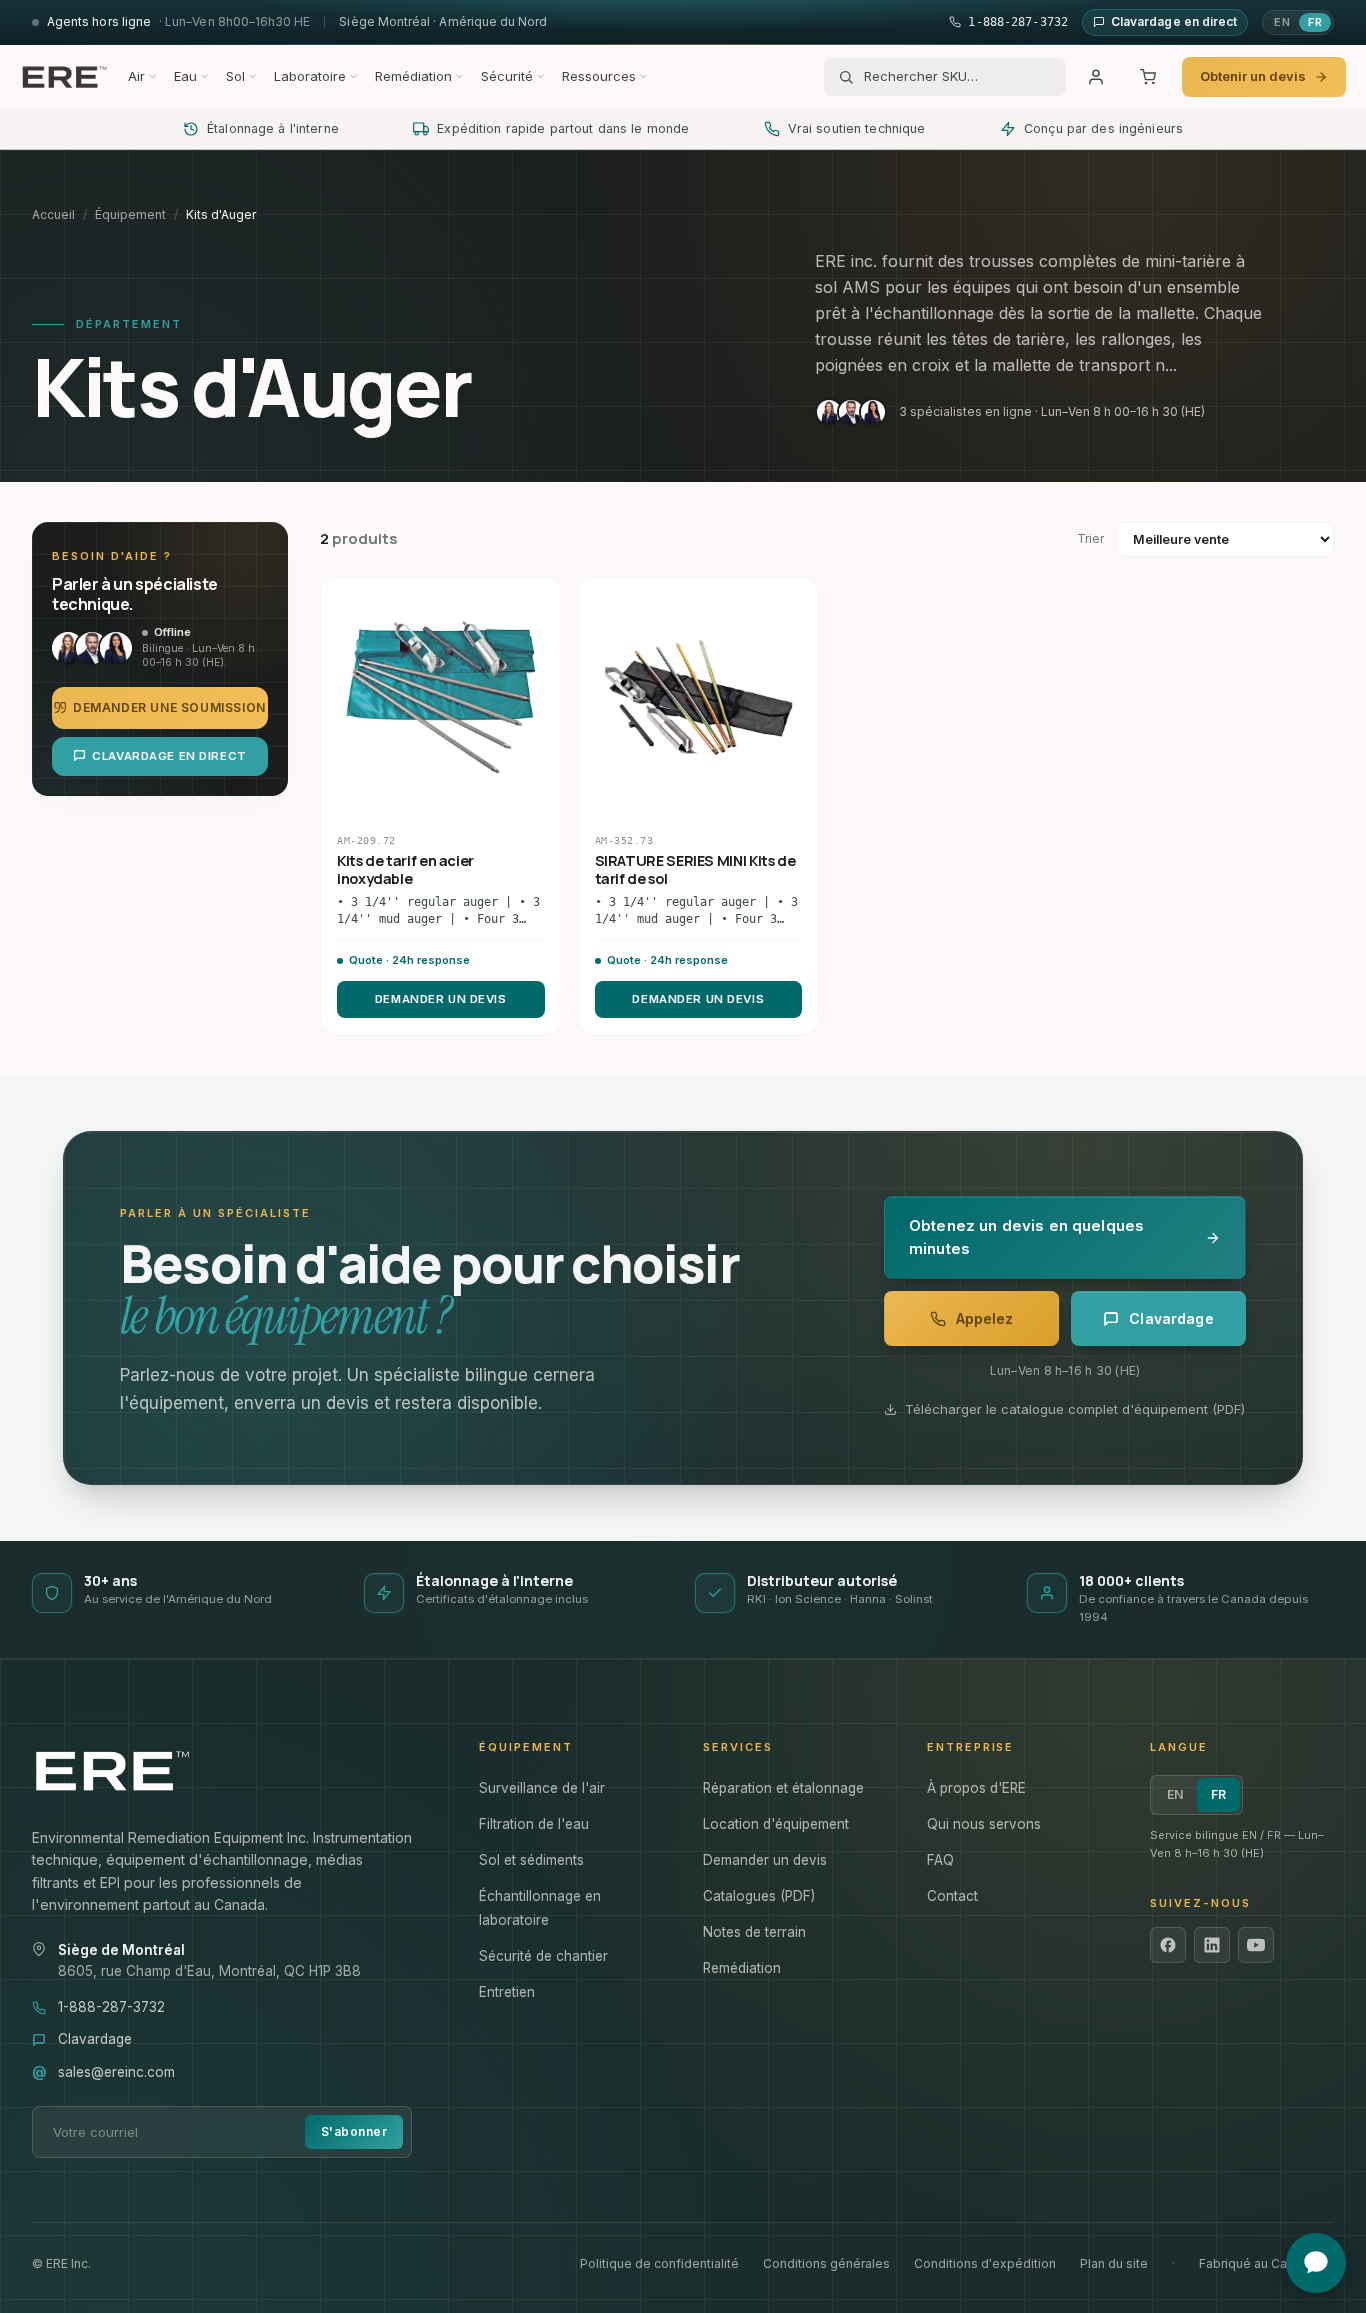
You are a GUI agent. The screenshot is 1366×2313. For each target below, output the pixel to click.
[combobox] (958, 77)
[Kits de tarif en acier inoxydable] (441, 698)
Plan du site (1114, 2263)
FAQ (940, 1860)
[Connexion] (1096, 77)
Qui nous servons (984, 1824)
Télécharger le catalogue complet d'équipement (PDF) (1075, 1409)
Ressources (599, 76)
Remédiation (413, 76)
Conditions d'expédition (985, 2263)
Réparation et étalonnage (783, 1788)
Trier (1090, 538)
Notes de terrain (754, 1932)
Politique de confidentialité (659, 2263)
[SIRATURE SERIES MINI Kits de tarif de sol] (699, 698)
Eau (185, 76)
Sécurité (507, 76)
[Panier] (1148, 77)
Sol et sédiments (531, 1860)
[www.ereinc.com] (235, 1771)
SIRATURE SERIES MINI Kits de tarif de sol (695, 869)
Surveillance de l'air (542, 1788)
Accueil (53, 214)
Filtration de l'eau (534, 1824)
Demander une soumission (169, 706)
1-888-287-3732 (111, 2007)
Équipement (130, 214)
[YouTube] (1256, 1945)
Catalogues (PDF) (759, 1896)
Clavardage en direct (169, 755)
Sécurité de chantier (543, 1956)
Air (136, 76)
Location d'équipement (776, 1824)
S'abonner (354, 2131)
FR (1315, 22)
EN (1282, 22)
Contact (952, 1896)
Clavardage (95, 2039)
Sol (235, 76)
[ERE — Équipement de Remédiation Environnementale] (64, 77)
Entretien (507, 1992)
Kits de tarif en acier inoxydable (405, 869)
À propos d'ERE (976, 1788)
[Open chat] (1316, 2263)
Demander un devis (441, 999)
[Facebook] (1168, 1945)
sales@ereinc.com (116, 2072)
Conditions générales (826, 2263)
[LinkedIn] (1212, 1945)
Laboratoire (310, 76)
